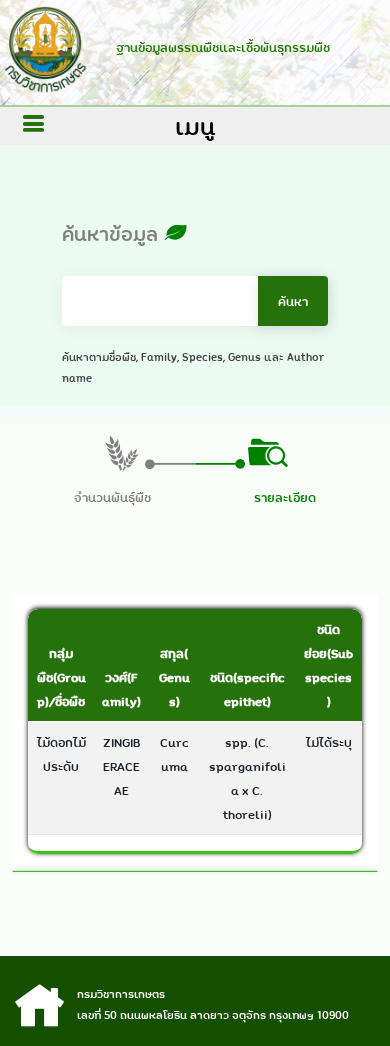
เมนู (195, 126)
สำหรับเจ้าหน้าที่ (195, 999)
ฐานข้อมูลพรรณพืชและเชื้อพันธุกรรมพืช (223, 47)
